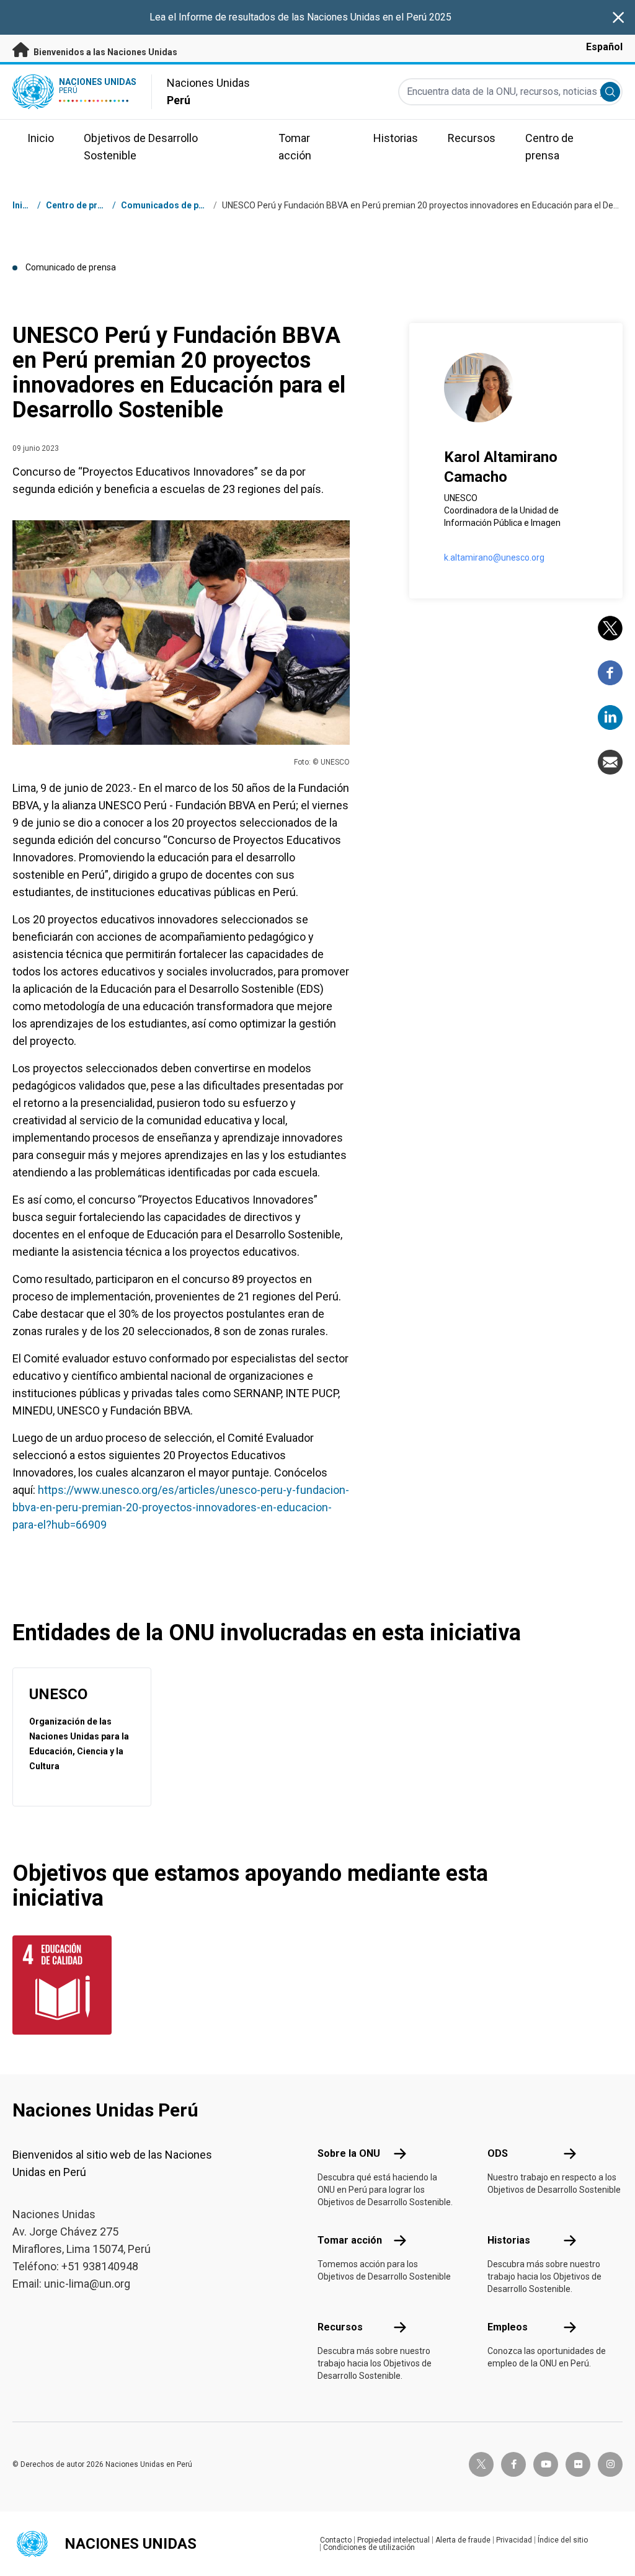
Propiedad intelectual (393, 2540)
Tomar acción (350, 2240)
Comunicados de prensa (171, 205)
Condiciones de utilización (369, 2547)
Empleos (508, 2327)
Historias (509, 2240)
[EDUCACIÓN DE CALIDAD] (57, 1985)
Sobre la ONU (349, 2153)
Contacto (336, 2540)
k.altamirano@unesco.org (494, 557)
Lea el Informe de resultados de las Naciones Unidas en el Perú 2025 (300, 17)
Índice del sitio (563, 2540)
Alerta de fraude (463, 2540)
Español (604, 47)
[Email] (610, 762)
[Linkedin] (610, 717)
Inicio (24, 205)
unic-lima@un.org (87, 2284)
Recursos (340, 2327)
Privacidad (514, 2540)
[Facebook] (610, 673)
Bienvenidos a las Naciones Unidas (104, 52)
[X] (610, 628)
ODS (498, 2153)
